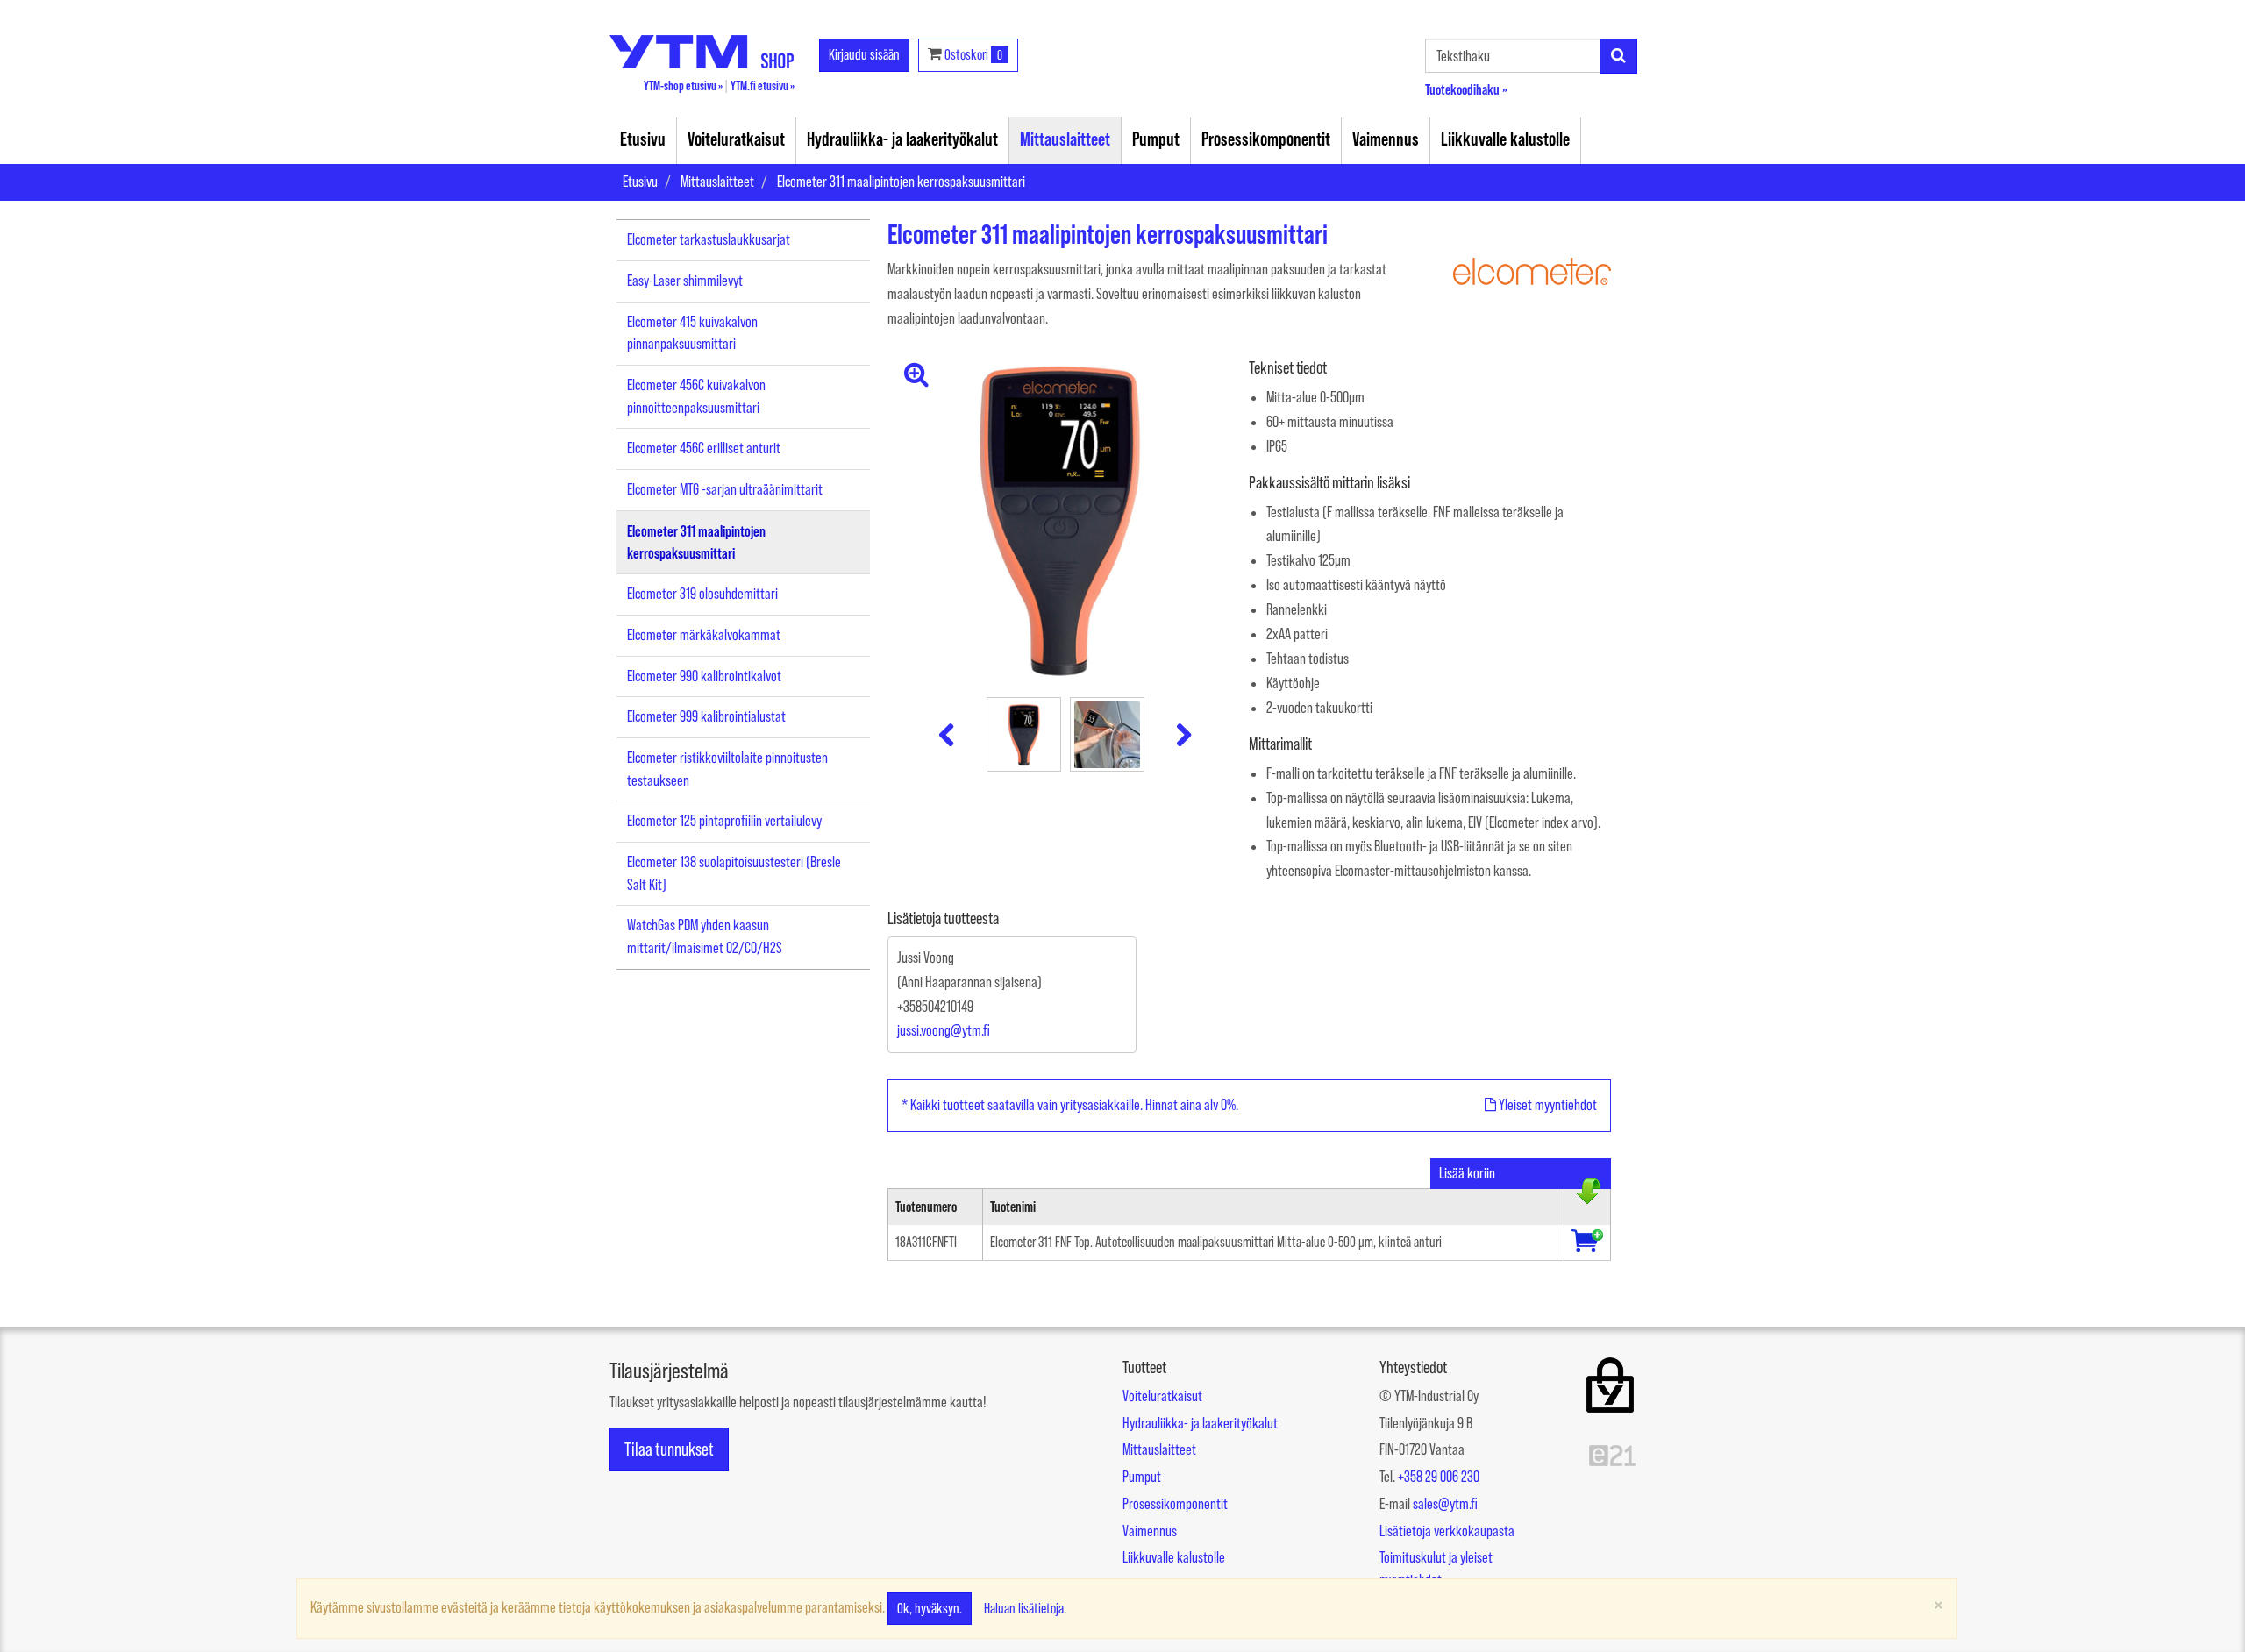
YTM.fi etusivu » (763, 85)
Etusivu (643, 139)
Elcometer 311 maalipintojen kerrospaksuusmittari (901, 182)
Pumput (1156, 139)
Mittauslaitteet (1065, 139)
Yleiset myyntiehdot (1547, 1105)
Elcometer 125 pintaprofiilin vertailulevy (724, 821)
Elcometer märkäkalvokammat (704, 635)
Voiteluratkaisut (736, 139)
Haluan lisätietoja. (1025, 1609)
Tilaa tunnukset (669, 1449)
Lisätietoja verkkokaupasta (1447, 1531)
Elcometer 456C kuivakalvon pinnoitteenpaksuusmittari (696, 396)
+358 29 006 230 (1439, 1477)
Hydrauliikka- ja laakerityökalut (902, 139)
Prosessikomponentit (1266, 139)
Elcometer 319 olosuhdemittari (702, 594)
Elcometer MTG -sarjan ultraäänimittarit (725, 489)
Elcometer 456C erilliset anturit (704, 448)
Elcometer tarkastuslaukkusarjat (709, 239)
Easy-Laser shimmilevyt (685, 281)
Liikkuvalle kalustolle (1505, 139)
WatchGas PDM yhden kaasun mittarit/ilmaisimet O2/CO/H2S (705, 936)
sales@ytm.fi (1445, 1504)
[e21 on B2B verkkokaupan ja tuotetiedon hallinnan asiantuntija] (1612, 1455)
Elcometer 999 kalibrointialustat (706, 716)
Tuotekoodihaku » (1466, 89)
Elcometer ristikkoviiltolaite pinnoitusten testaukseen (727, 769)
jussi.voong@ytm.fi (944, 1030)
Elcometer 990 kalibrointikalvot (704, 676)
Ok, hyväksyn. (930, 1609)
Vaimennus (1386, 139)
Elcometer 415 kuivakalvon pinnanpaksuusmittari (692, 333)
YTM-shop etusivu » (683, 85)
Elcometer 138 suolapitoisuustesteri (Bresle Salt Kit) (734, 873)
